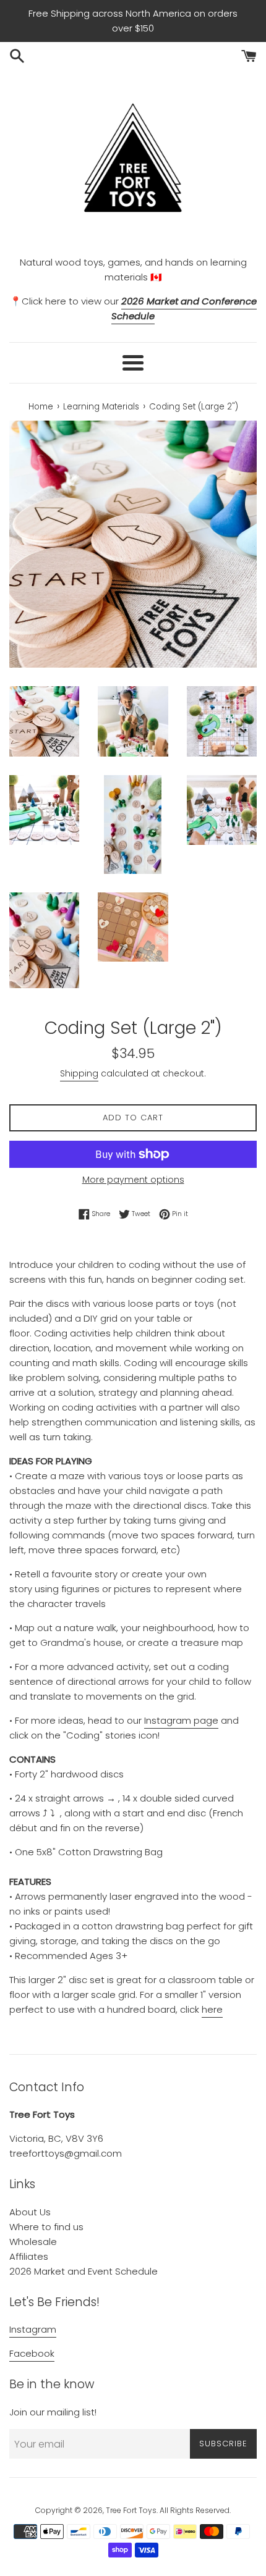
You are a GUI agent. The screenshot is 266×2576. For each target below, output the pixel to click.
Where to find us (46, 2227)
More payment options (133, 1180)
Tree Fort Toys (131, 2510)
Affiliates (29, 2256)
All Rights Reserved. (195, 2510)
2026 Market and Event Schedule (84, 2271)
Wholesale (33, 2242)
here (212, 2009)
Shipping (79, 1073)
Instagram (33, 2329)
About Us (30, 2212)
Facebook (32, 2353)
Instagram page (181, 1720)
